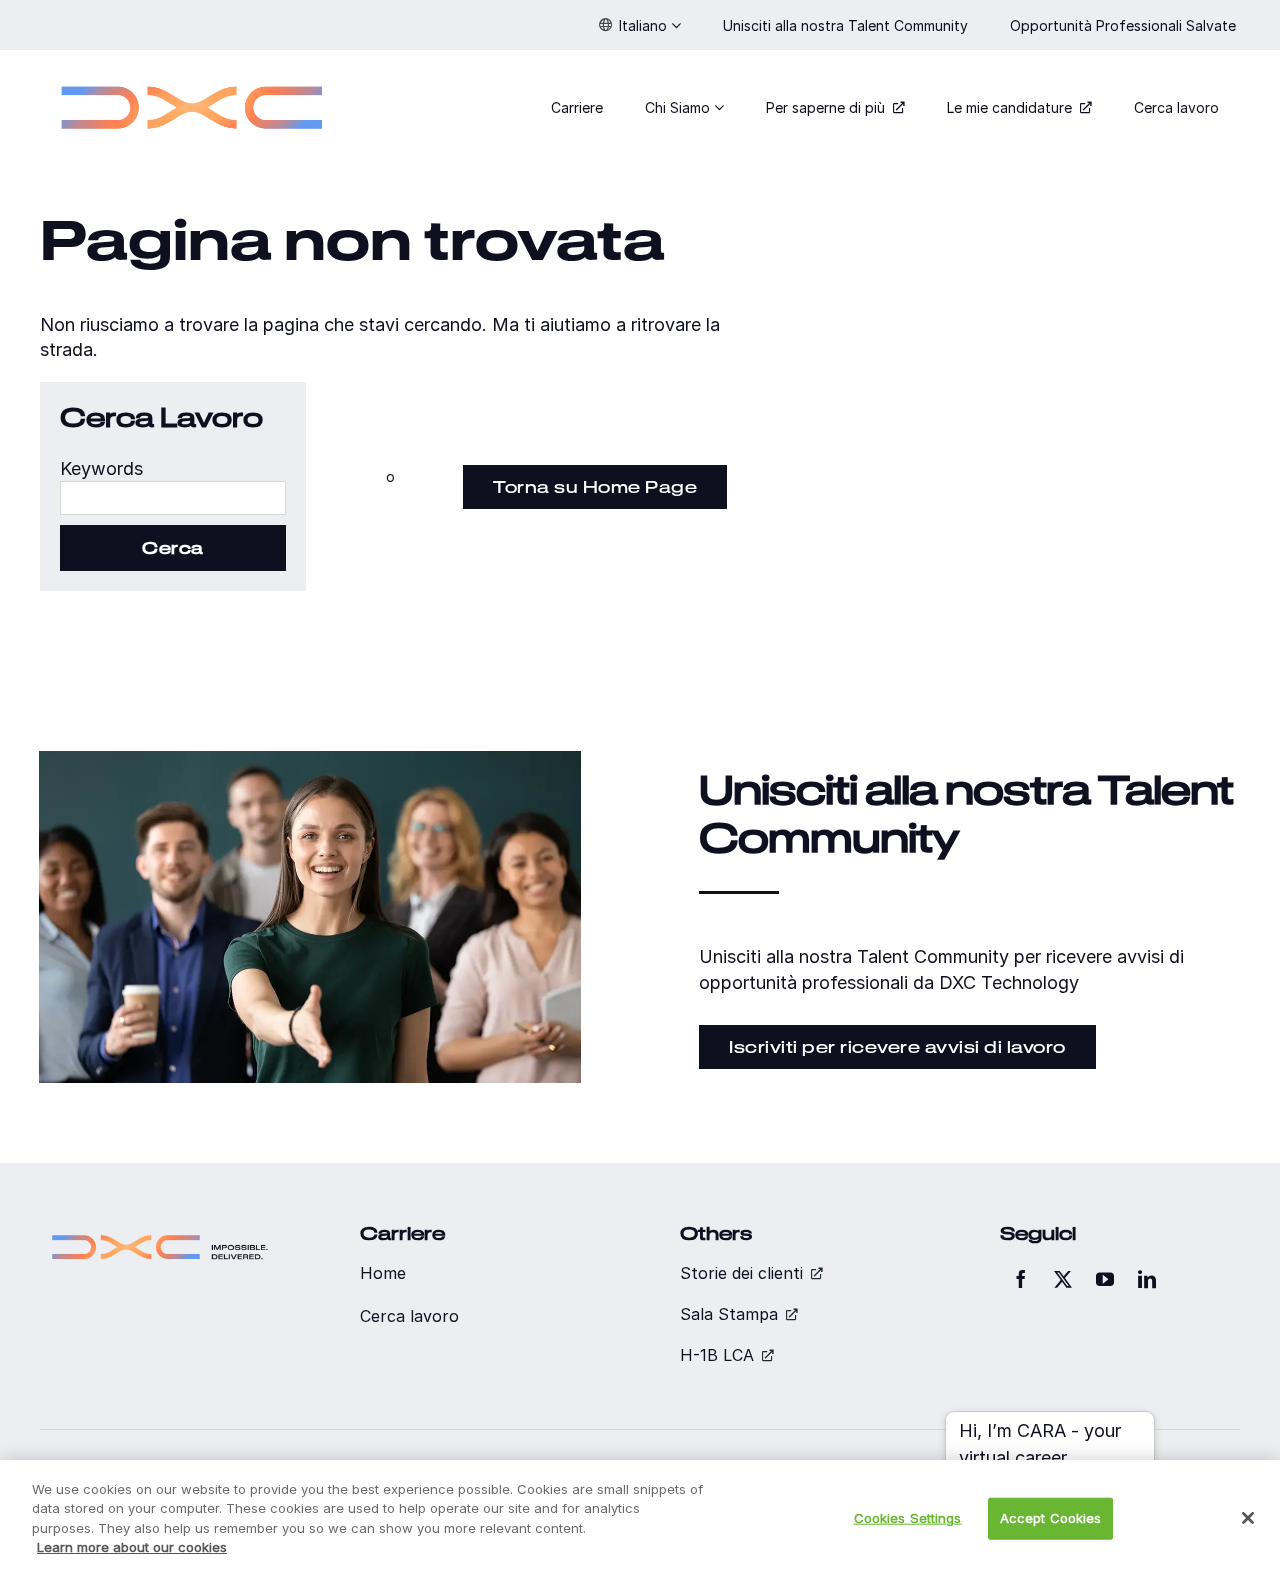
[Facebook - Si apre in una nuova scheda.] (1021, 1279)
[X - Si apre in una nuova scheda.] (1063, 1279)
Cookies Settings (908, 1518)
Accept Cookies (1051, 1518)
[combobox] (173, 498)
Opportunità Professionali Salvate (1125, 25)
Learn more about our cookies (132, 1547)
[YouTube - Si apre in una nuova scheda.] (1105, 1279)
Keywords (101, 468)
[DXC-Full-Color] (192, 73)
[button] (640, 25)
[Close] (1248, 1518)
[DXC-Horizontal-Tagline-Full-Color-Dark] (160, 1231)
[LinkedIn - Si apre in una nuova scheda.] (1147, 1279)
